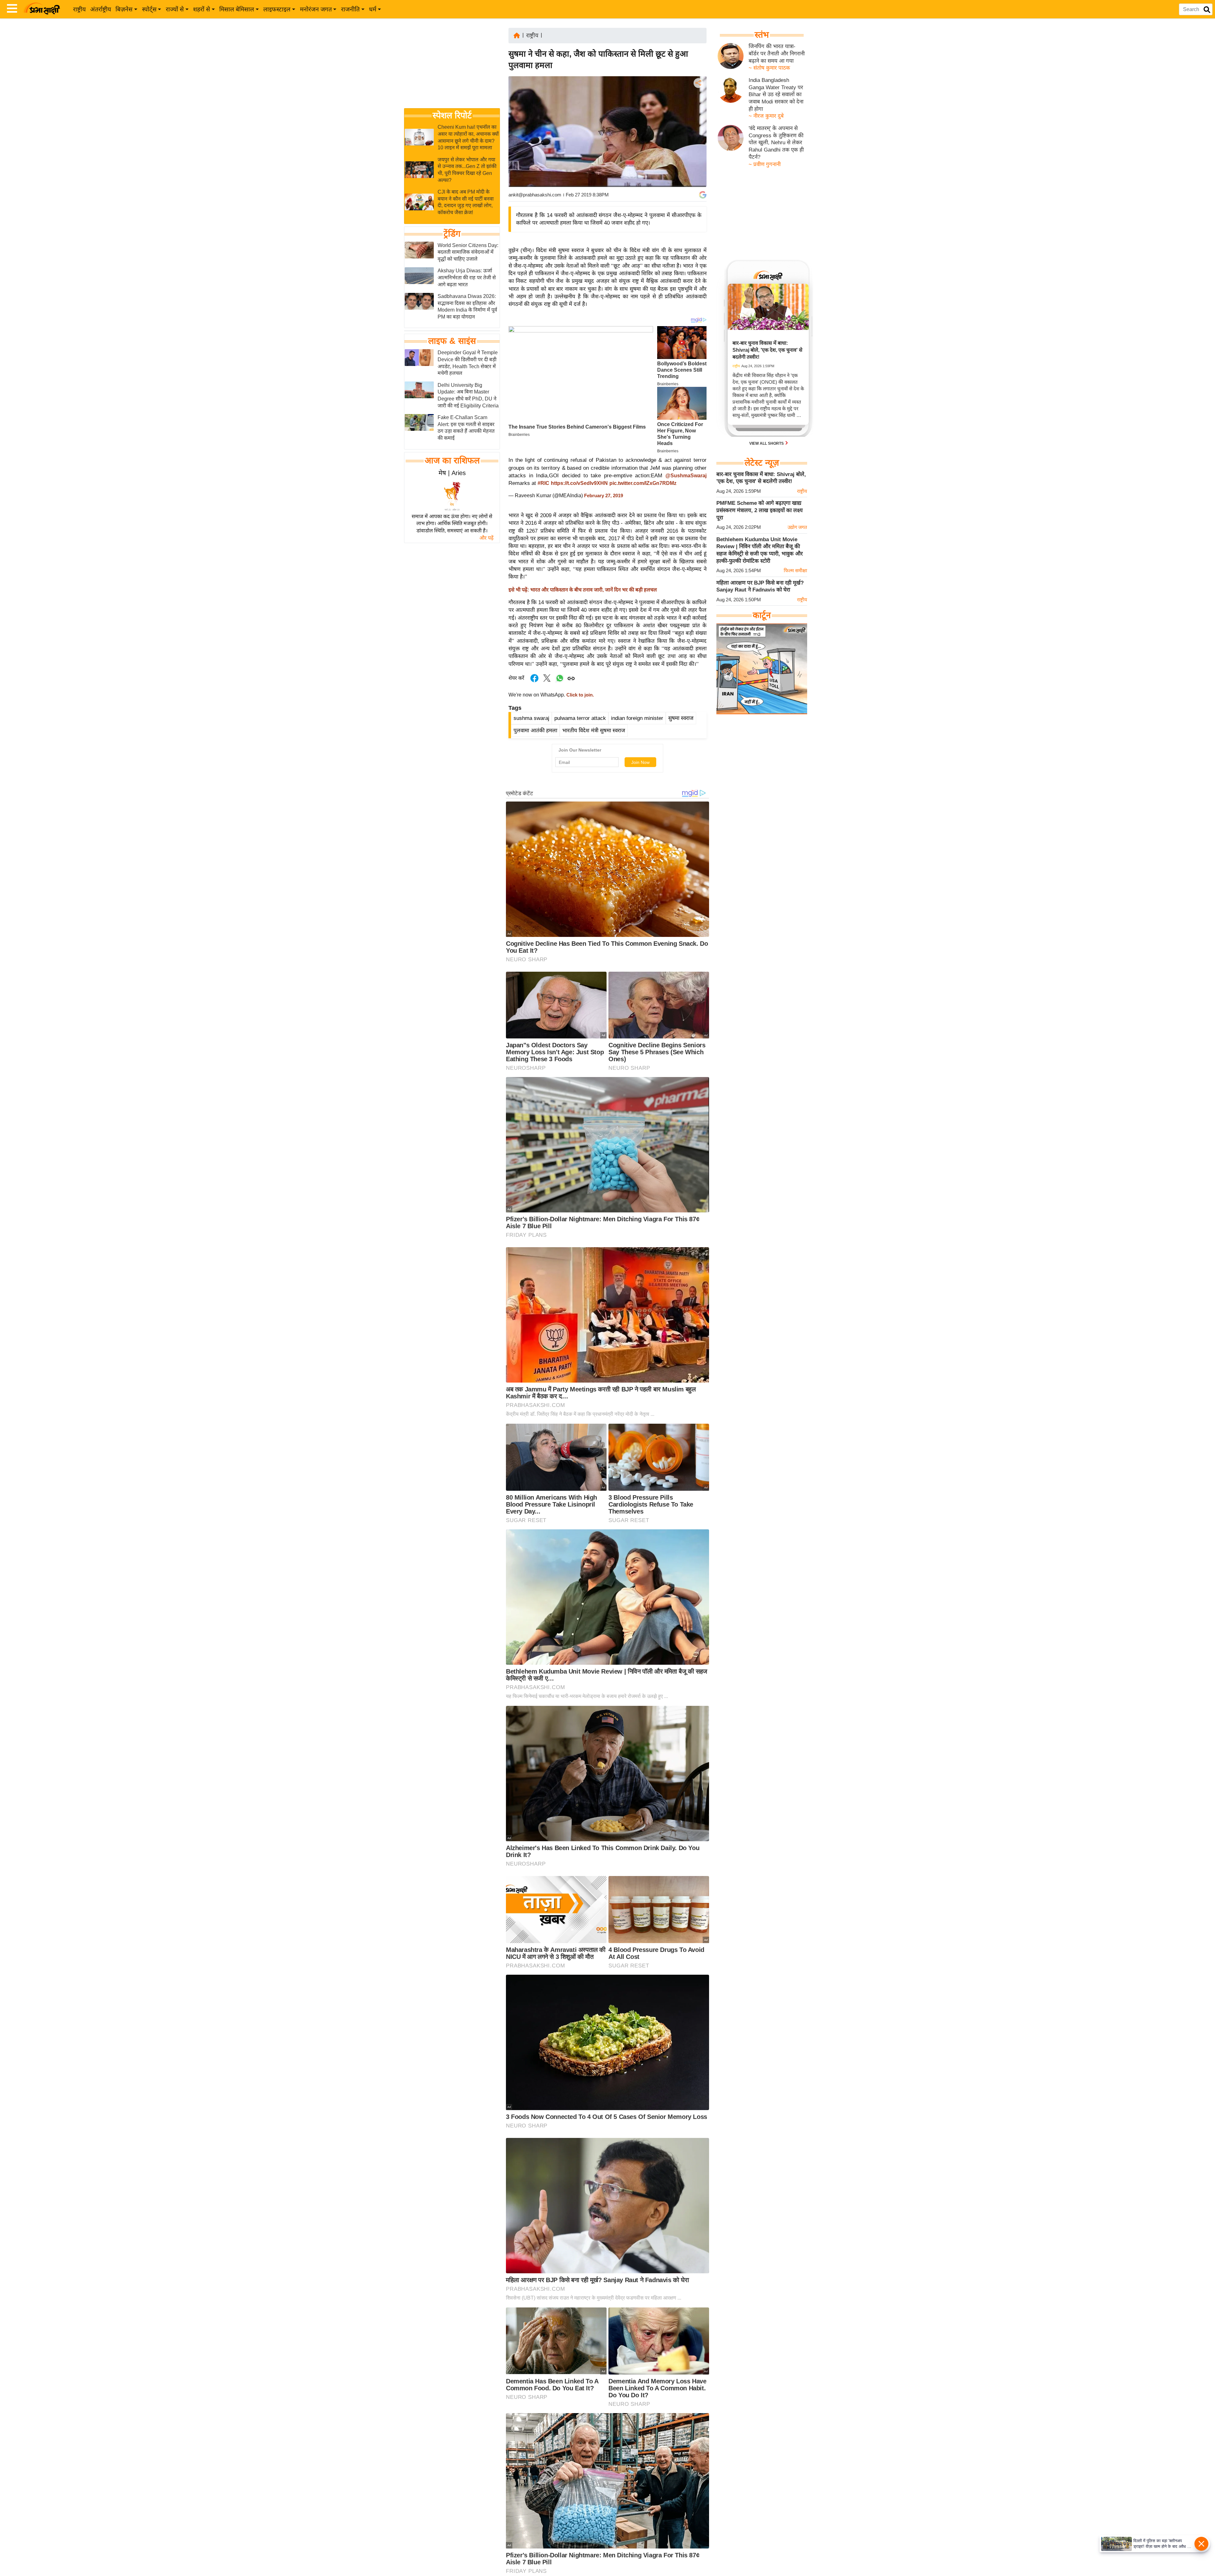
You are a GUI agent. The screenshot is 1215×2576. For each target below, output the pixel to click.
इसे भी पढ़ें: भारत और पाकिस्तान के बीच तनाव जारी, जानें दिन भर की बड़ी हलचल (583, 590)
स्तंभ (762, 35)
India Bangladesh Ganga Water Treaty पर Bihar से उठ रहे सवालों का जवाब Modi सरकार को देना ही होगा (776, 95)
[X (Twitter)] (698, 116)
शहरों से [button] (202, 9)
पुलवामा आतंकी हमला (535, 731)
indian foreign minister (637, 718)
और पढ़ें (486, 538)
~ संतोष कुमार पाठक (769, 68)
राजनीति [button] (350, 9)
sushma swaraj (531, 718)
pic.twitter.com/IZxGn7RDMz (643, 483)
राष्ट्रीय (79, 9)
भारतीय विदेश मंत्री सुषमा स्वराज (594, 731)
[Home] (517, 35)
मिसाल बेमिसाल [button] (237, 9)
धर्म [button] (373, 9)
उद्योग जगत (797, 527)
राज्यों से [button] (175, 9)
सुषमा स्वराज (681, 718)
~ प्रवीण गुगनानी (765, 164)
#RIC (543, 483)
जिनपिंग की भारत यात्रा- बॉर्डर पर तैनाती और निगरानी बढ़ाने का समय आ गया (777, 53)
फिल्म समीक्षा (795, 570)
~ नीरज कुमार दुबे (766, 116)
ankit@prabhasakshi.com (535, 195)
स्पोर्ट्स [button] (149, 9)
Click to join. (579, 695)
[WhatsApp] (698, 130)
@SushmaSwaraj (686, 476)
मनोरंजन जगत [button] (316, 9)
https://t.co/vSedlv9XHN (579, 483)
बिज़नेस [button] (124, 9)
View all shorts (767, 443)
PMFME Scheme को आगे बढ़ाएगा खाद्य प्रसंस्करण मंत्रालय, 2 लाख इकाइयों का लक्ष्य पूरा (760, 510)
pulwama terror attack (580, 718)
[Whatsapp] (560, 681)
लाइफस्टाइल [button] (277, 9)
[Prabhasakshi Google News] (703, 195)
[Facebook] (698, 102)
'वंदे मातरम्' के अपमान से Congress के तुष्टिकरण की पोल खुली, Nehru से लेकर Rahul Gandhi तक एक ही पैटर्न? (776, 143)
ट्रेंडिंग (452, 233)
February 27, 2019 (604, 496)
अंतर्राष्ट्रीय (101, 9)
